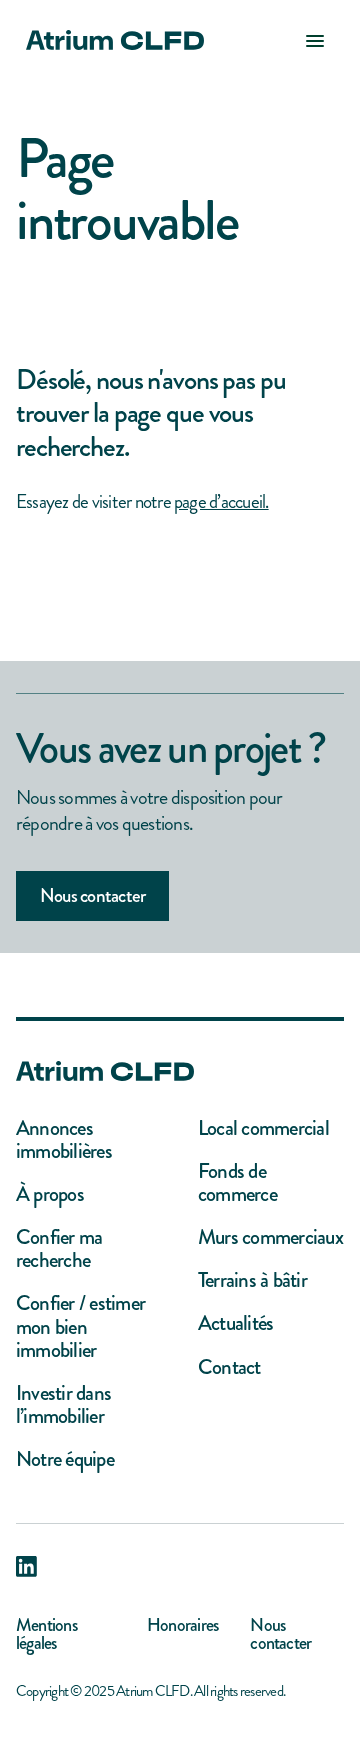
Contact (229, 1367)
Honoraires (182, 1627)
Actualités (235, 1323)
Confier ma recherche (59, 1249)
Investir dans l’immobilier (63, 1405)
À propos (50, 1194)
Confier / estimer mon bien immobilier (80, 1326)
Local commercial (263, 1128)
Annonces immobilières (64, 1140)
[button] (315, 40)
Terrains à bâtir (252, 1280)
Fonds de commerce (237, 1183)
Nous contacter (92, 895)
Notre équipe (65, 1459)
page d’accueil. (221, 501)
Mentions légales (46, 1634)
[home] (110, 40)
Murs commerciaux (270, 1237)
